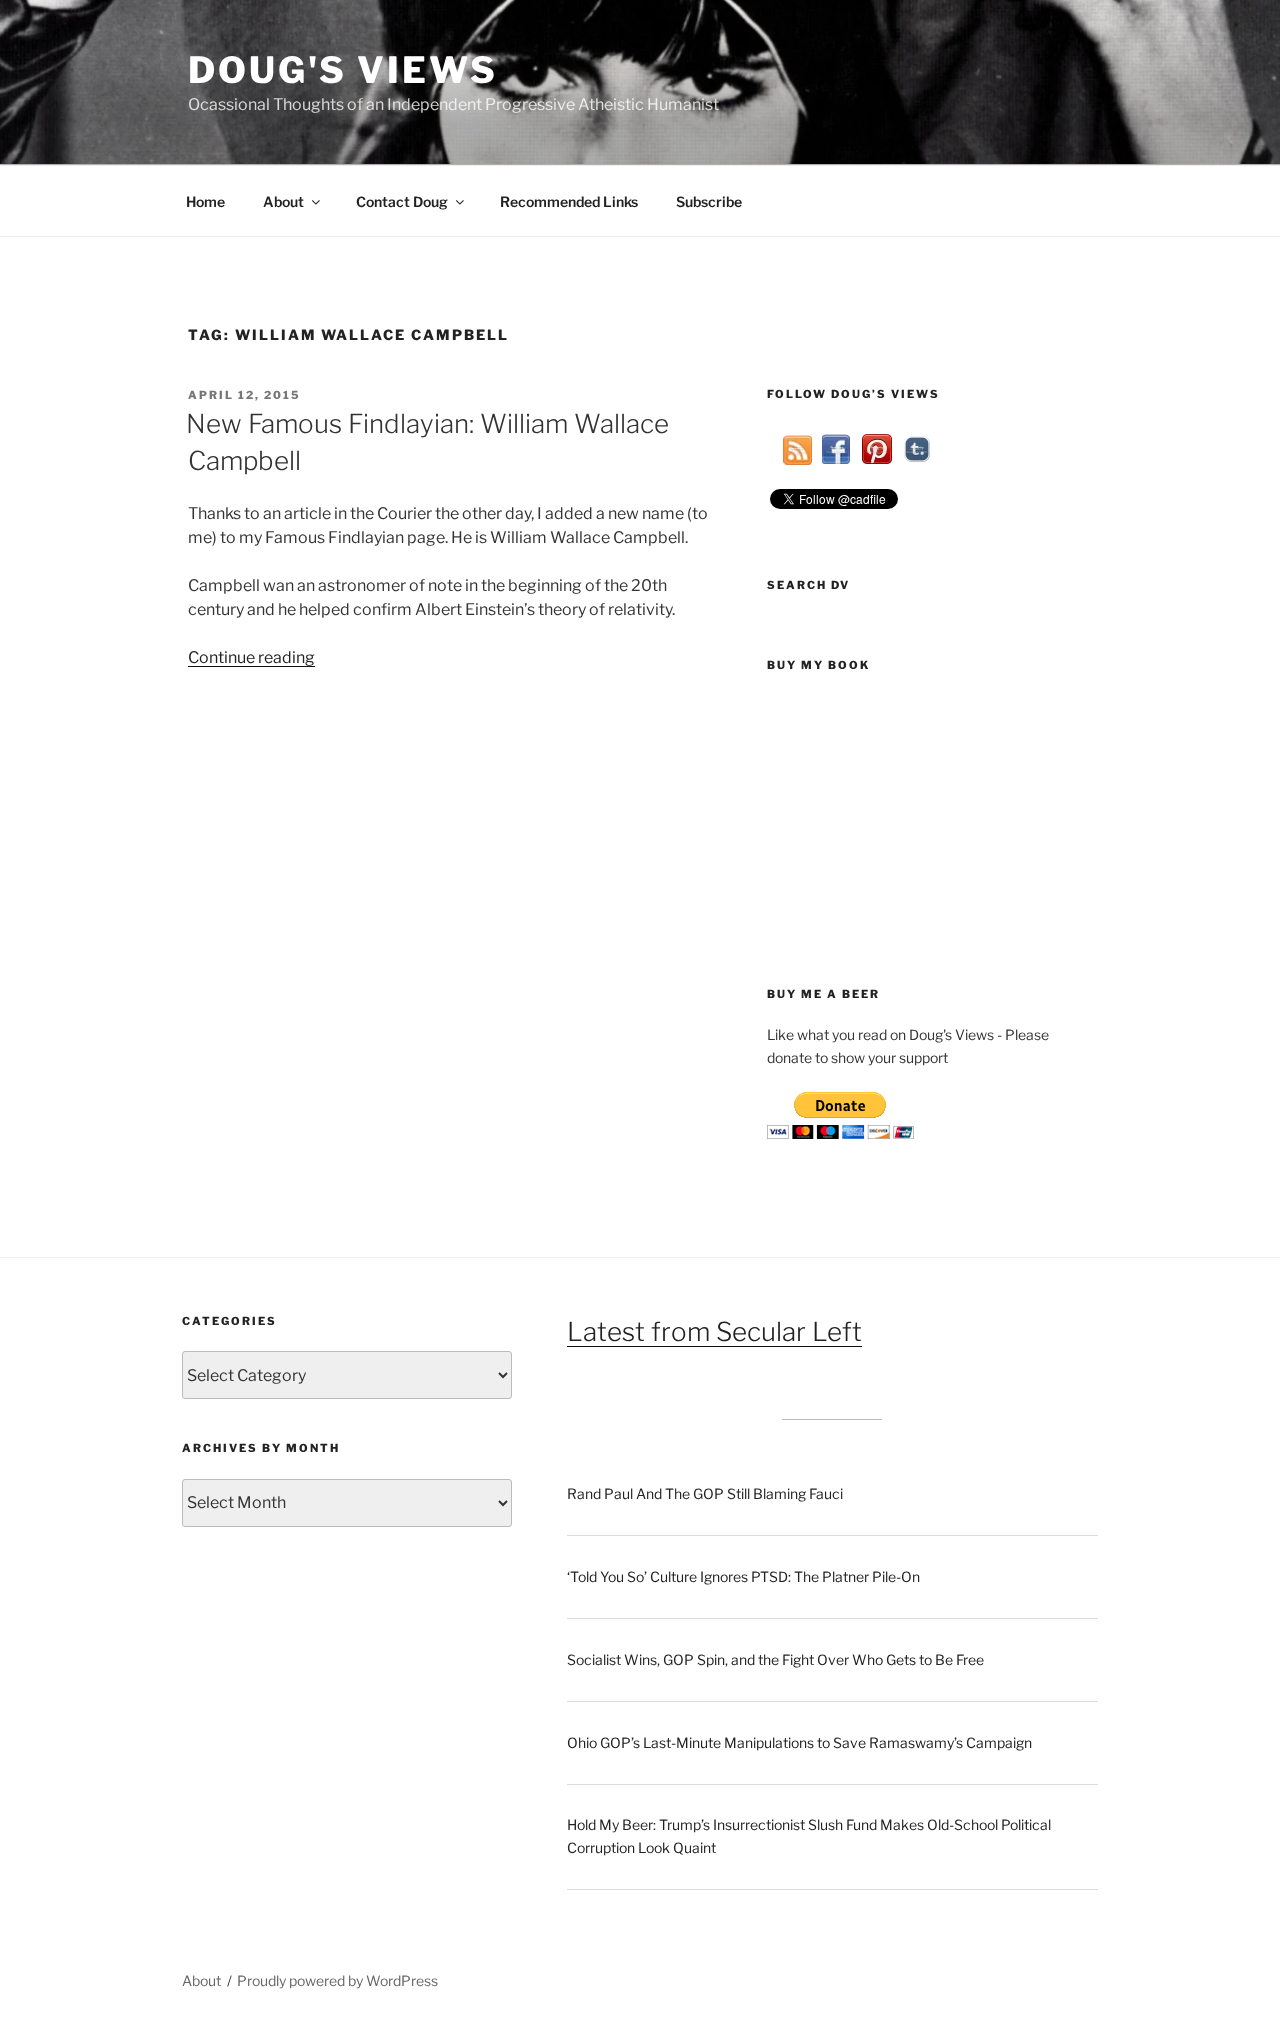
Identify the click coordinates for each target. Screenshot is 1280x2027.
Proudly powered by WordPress (337, 1980)
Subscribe (709, 201)
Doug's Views (343, 70)
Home (205, 201)
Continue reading (251, 657)
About (283, 201)
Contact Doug (402, 201)
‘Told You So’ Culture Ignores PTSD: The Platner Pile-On (743, 1576)
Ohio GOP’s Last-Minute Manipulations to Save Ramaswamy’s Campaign (799, 1742)
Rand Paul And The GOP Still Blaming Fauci (705, 1493)
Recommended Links (569, 201)
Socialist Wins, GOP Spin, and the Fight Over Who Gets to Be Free (775, 1659)
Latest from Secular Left (714, 1331)
